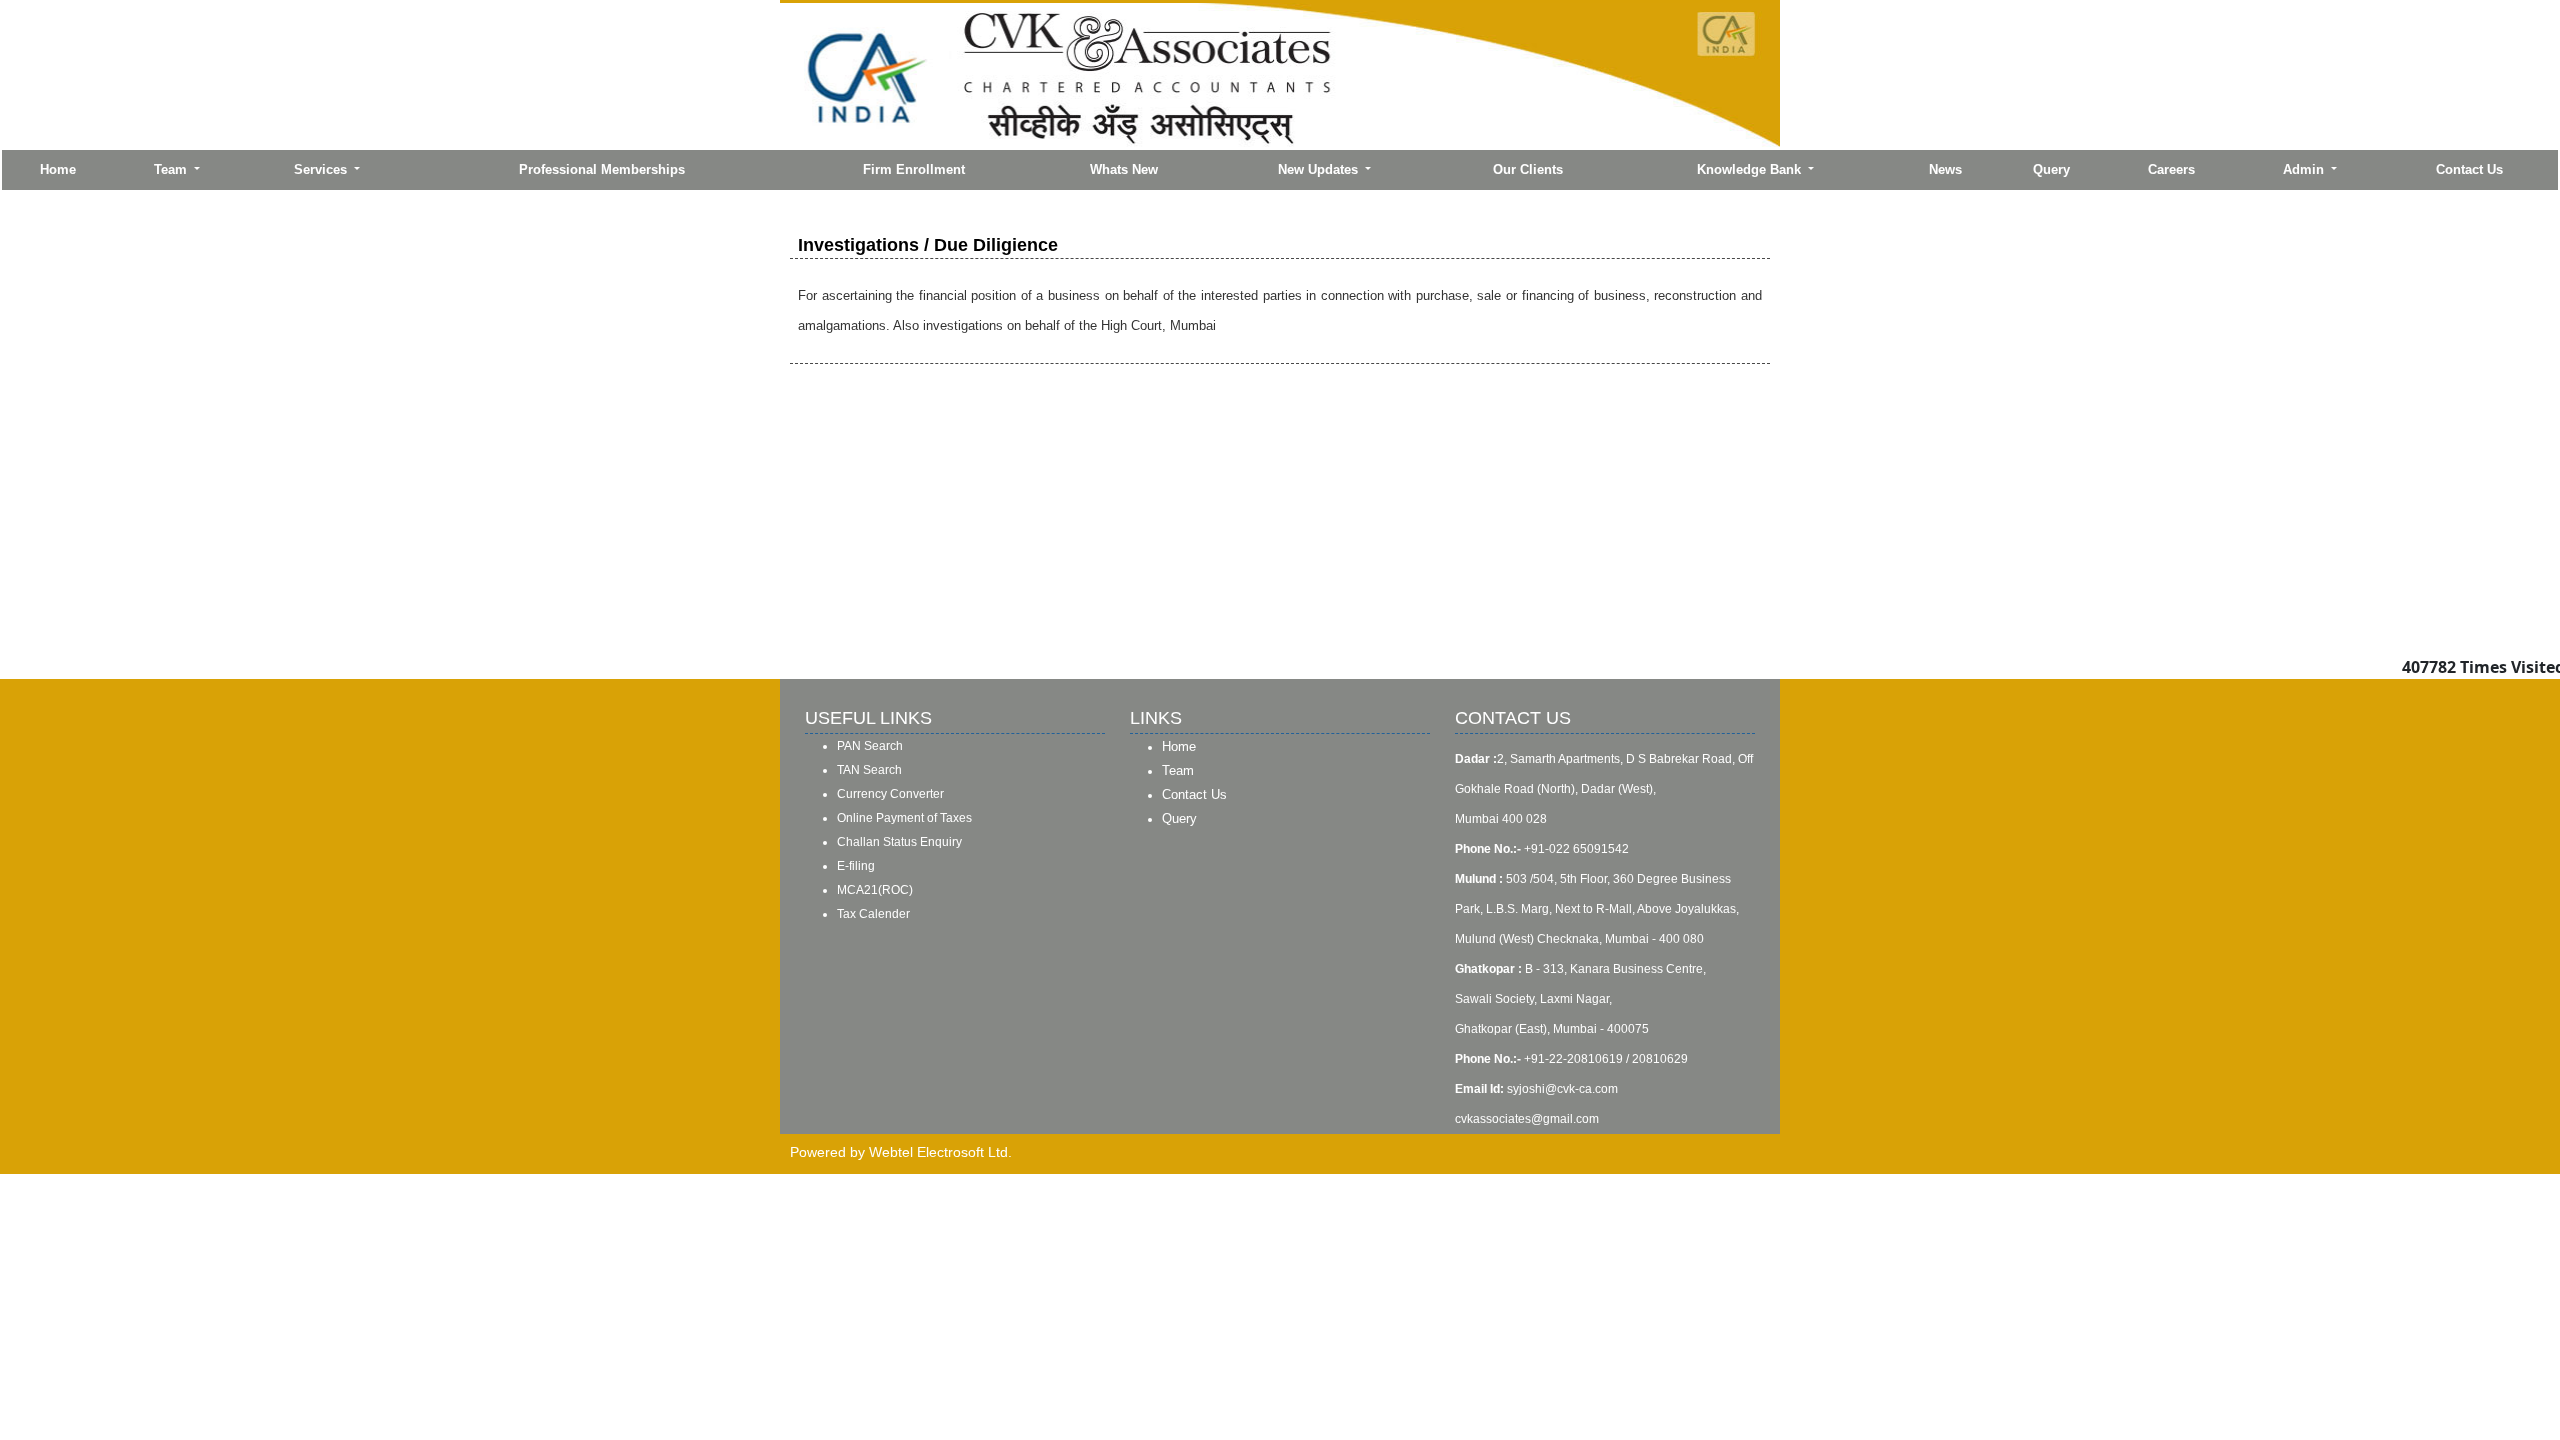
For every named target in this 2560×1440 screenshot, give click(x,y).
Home (58, 169)
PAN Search (870, 746)
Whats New (1124, 169)
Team (1178, 770)
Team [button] (172, 169)
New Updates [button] (1320, 169)
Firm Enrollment (914, 169)
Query (2051, 169)
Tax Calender (873, 914)
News (1945, 169)
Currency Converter (890, 794)
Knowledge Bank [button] (1751, 169)
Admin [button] (2305, 169)
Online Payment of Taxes (904, 818)
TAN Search (869, 770)
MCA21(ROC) (875, 890)
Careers (2171, 169)
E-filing (856, 866)
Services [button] (322, 169)
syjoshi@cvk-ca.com (1562, 1089)
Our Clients (1528, 169)
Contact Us (2469, 169)
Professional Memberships (602, 169)
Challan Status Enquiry (899, 842)
